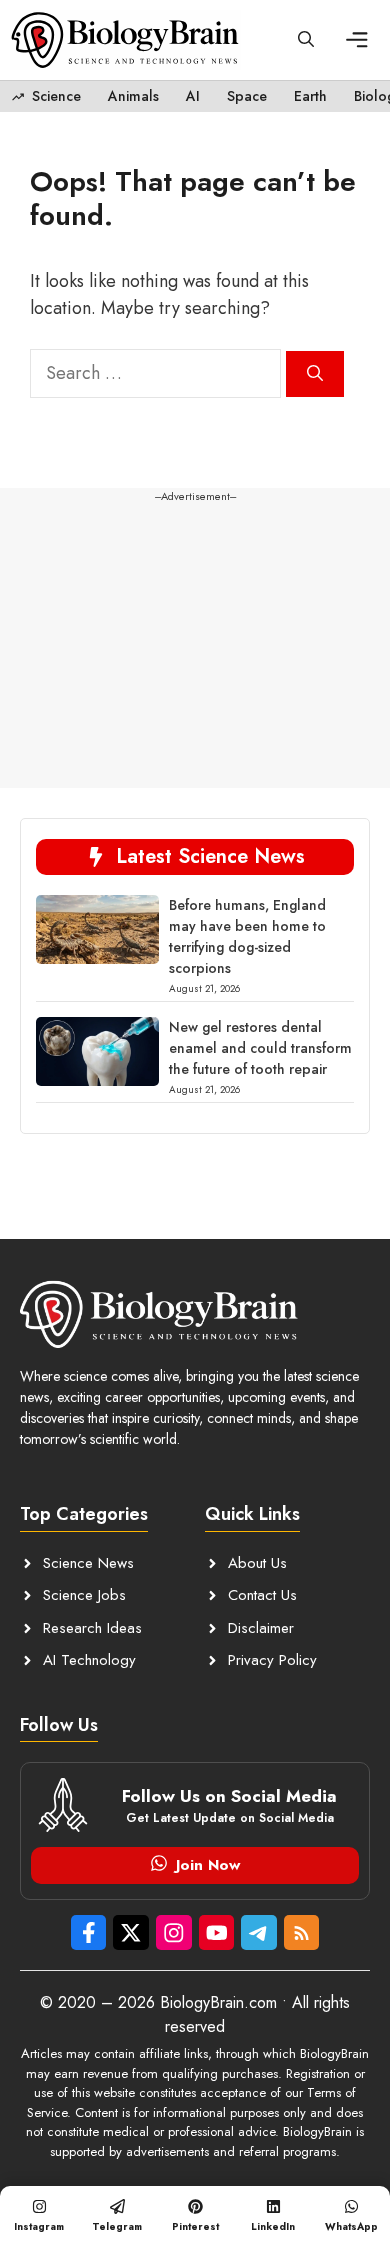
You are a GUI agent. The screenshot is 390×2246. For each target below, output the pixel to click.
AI (193, 96)
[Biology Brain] (125, 40)
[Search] (315, 374)
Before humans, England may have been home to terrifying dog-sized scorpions (247, 936)
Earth (310, 96)
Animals (133, 96)
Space (247, 96)
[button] (306, 40)
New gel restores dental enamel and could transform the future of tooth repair (260, 1048)
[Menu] (359, 40)
